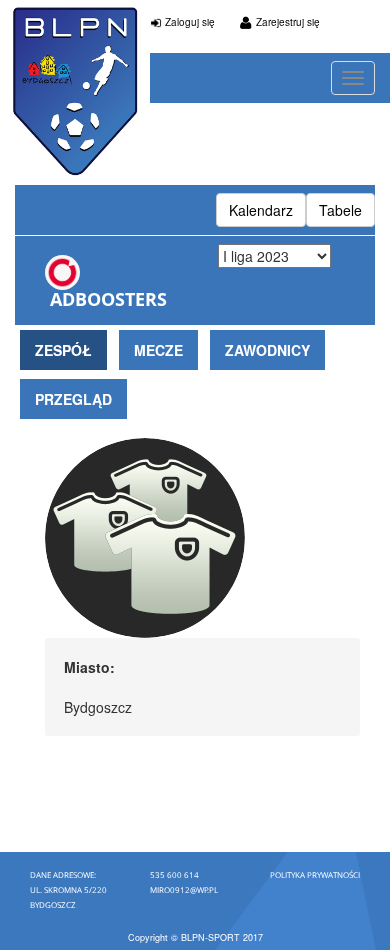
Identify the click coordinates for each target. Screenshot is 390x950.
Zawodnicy (267, 350)
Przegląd (73, 399)
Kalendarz (261, 210)
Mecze (158, 350)
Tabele (340, 210)
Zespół (63, 350)
